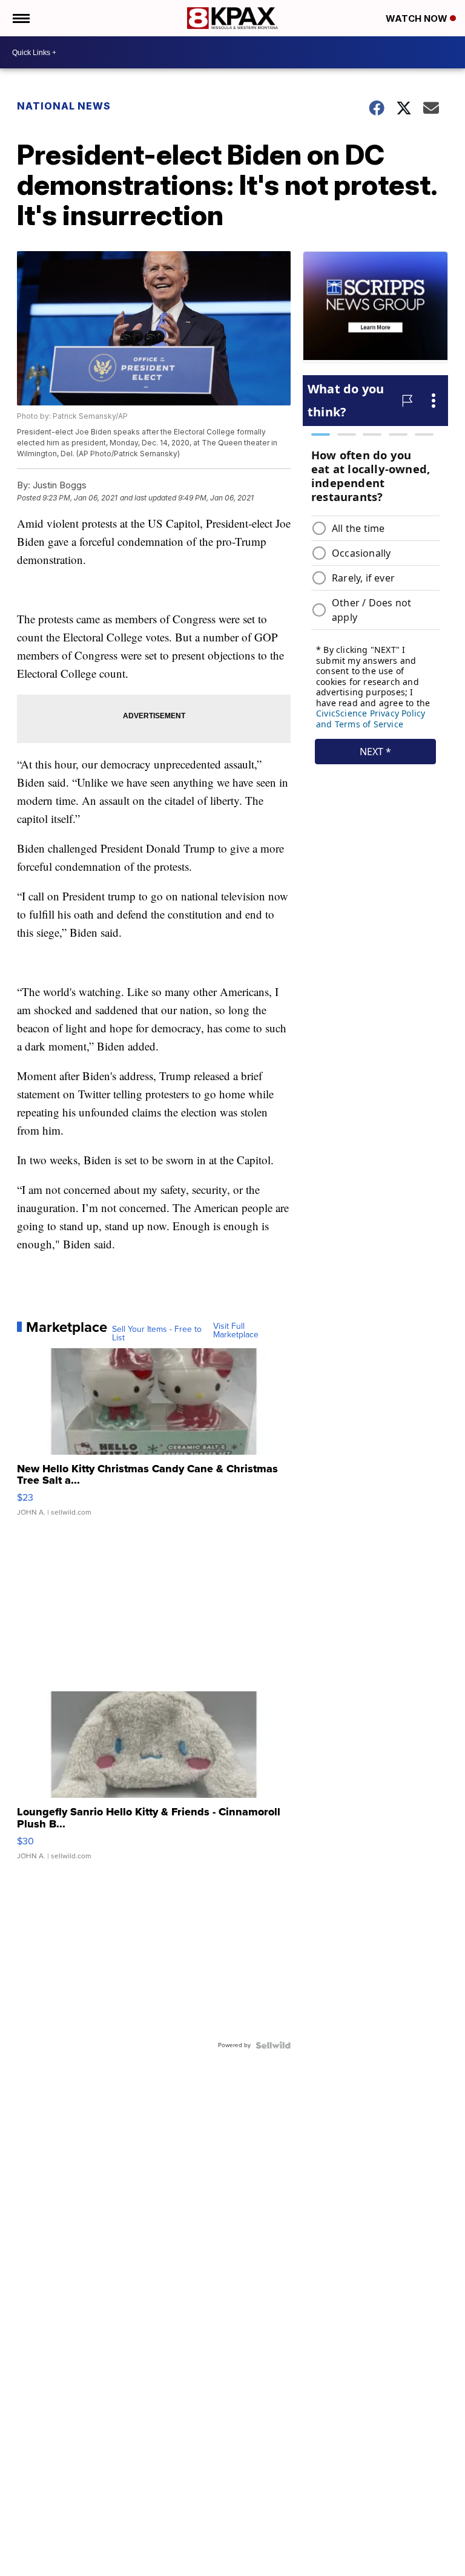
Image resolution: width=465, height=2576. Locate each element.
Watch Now (418, 18)
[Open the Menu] (20, 18)
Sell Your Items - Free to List (157, 1334)
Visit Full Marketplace (236, 1331)
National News (64, 106)
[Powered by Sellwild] (273, 2045)
